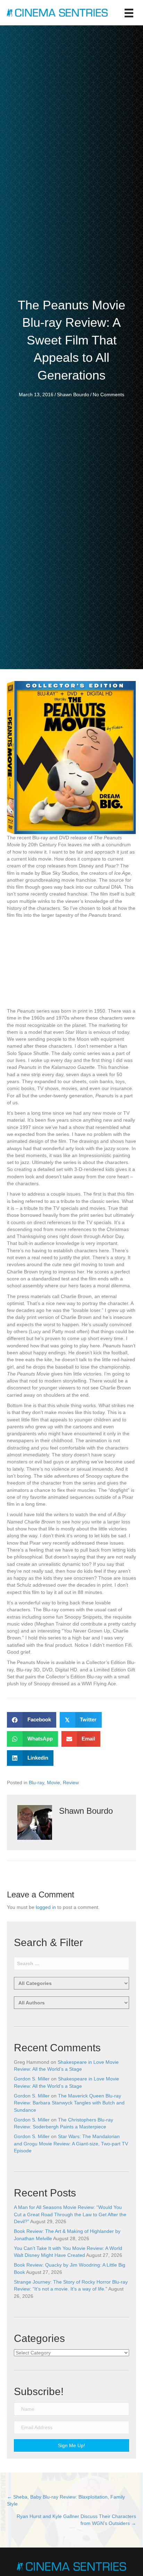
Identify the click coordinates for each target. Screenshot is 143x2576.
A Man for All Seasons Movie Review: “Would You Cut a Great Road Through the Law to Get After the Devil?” (70, 2214)
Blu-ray (36, 1783)
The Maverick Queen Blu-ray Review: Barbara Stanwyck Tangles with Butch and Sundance (69, 2103)
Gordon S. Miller (32, 2079)
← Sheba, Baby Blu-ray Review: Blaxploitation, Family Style (66, 2500)
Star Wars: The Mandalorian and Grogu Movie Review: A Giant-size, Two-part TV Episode (71, 2143)
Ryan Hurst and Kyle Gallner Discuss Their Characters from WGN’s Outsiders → (76, 2520)
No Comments (108, 394)
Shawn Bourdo (73, 394)
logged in (46, 1907)
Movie (53, 1783)
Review (71, 1783)
